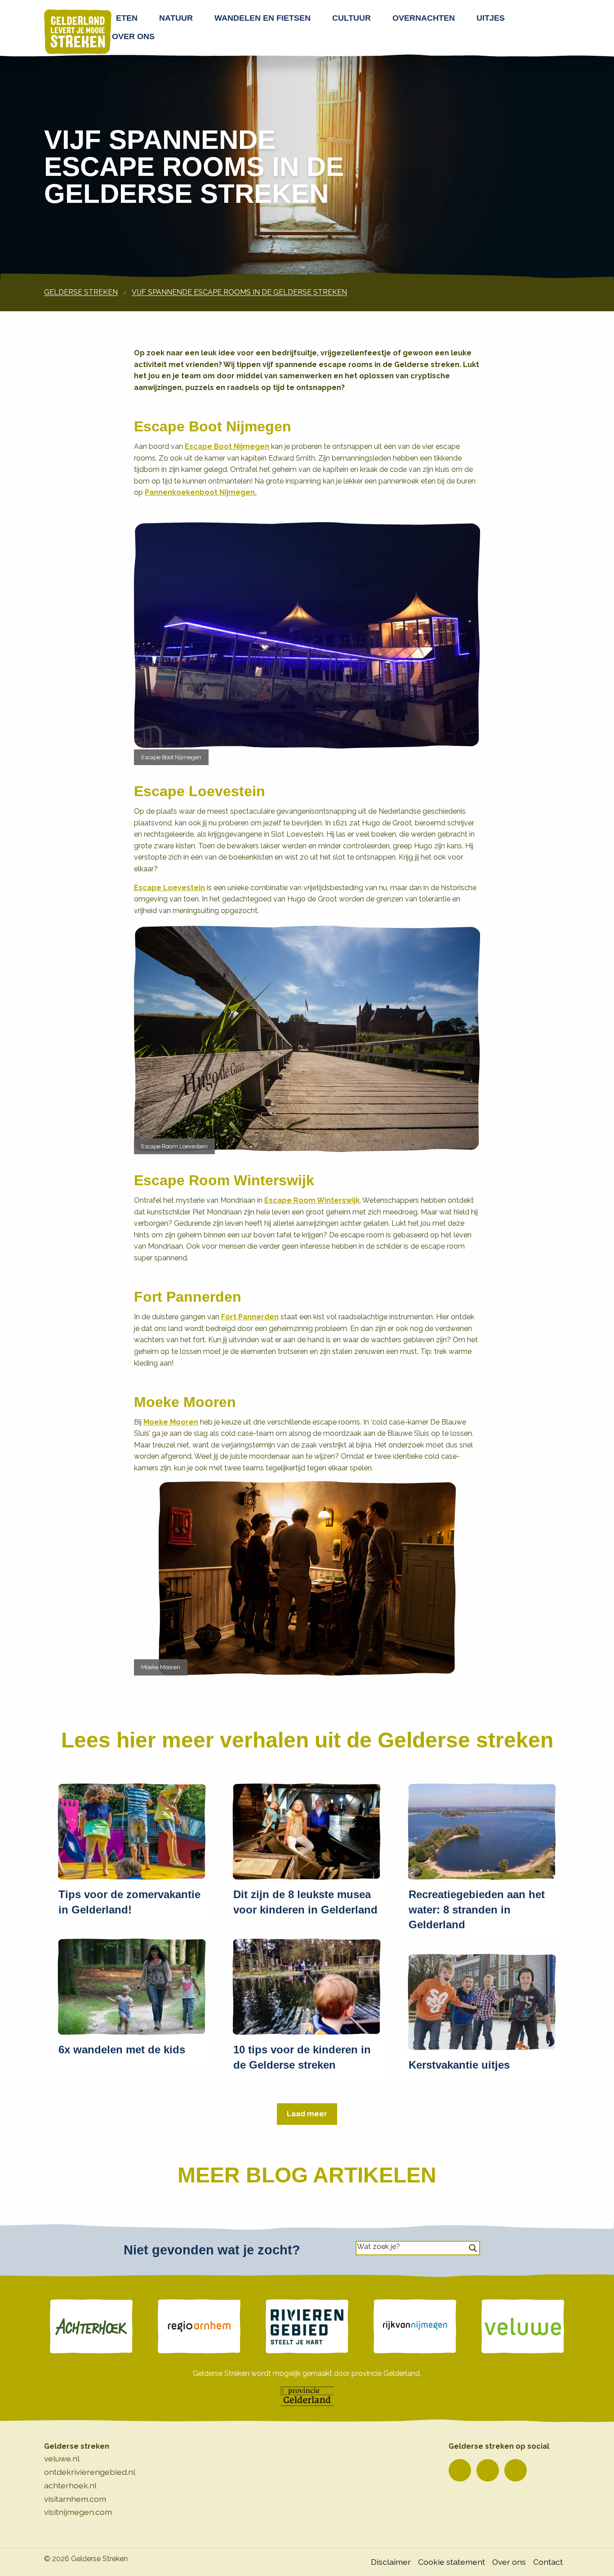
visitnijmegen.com (78, 2512)
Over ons (133, 36)
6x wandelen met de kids (122, 2050)
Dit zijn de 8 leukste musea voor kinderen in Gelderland (305, 1902)
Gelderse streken (81, 292)
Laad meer (307, 2114)
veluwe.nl (62, 2458)
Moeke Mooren (171, 1422)
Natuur (176, 18)
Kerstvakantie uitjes (459, 2065)
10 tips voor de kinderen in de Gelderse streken (302, 2057)
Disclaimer (391, 2562)
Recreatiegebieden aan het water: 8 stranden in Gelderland (477, 1909)
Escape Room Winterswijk (312, 1200)
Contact (548, 2562)
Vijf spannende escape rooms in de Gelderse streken (239, 292)
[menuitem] (129, 18)
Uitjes (491, 18)
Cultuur (351, 18)
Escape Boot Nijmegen (227, 446)
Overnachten (424, 18)
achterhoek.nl (70, 2485)
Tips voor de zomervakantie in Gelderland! (129, 1902)
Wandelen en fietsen (263, 18)
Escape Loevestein (169, 888)
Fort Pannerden (250, 1317)
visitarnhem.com (75, 2499)
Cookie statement (452, 2562)
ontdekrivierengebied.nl (90, 2472)
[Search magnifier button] (473, 2248)
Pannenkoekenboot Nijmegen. (201, 492)
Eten (127, 18)
